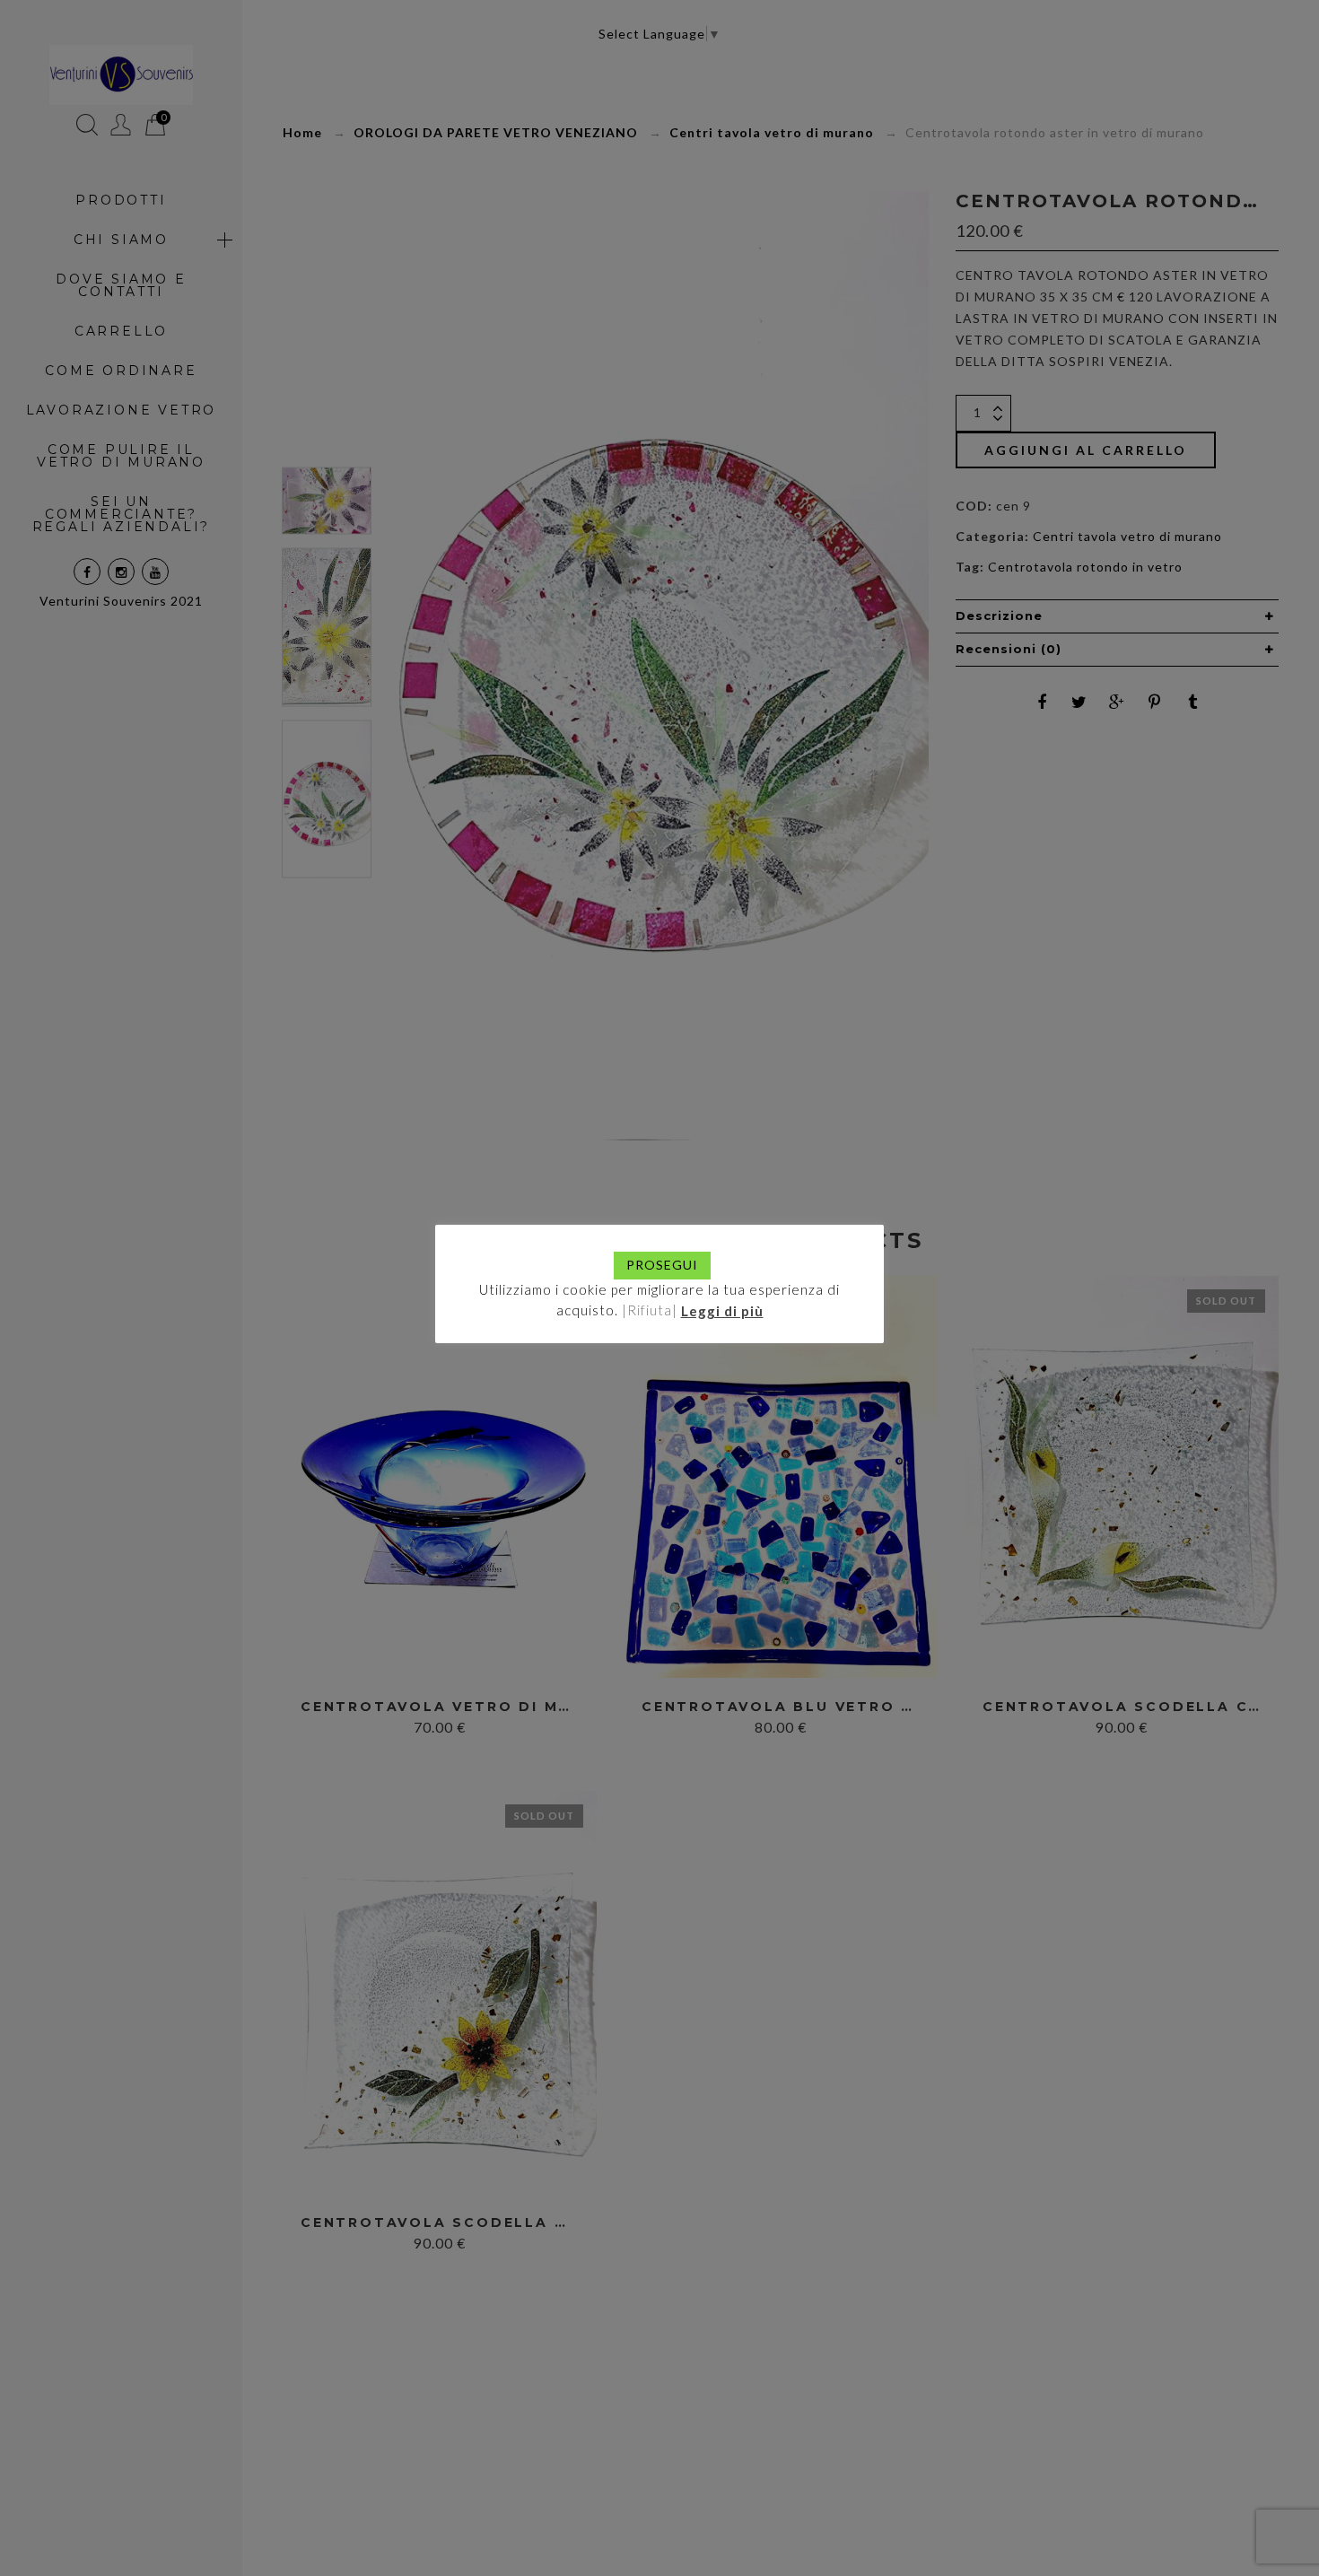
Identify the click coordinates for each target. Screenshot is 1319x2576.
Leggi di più (722, 1310)
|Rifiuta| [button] (650, 1310)
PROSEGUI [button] (662, 1265)
